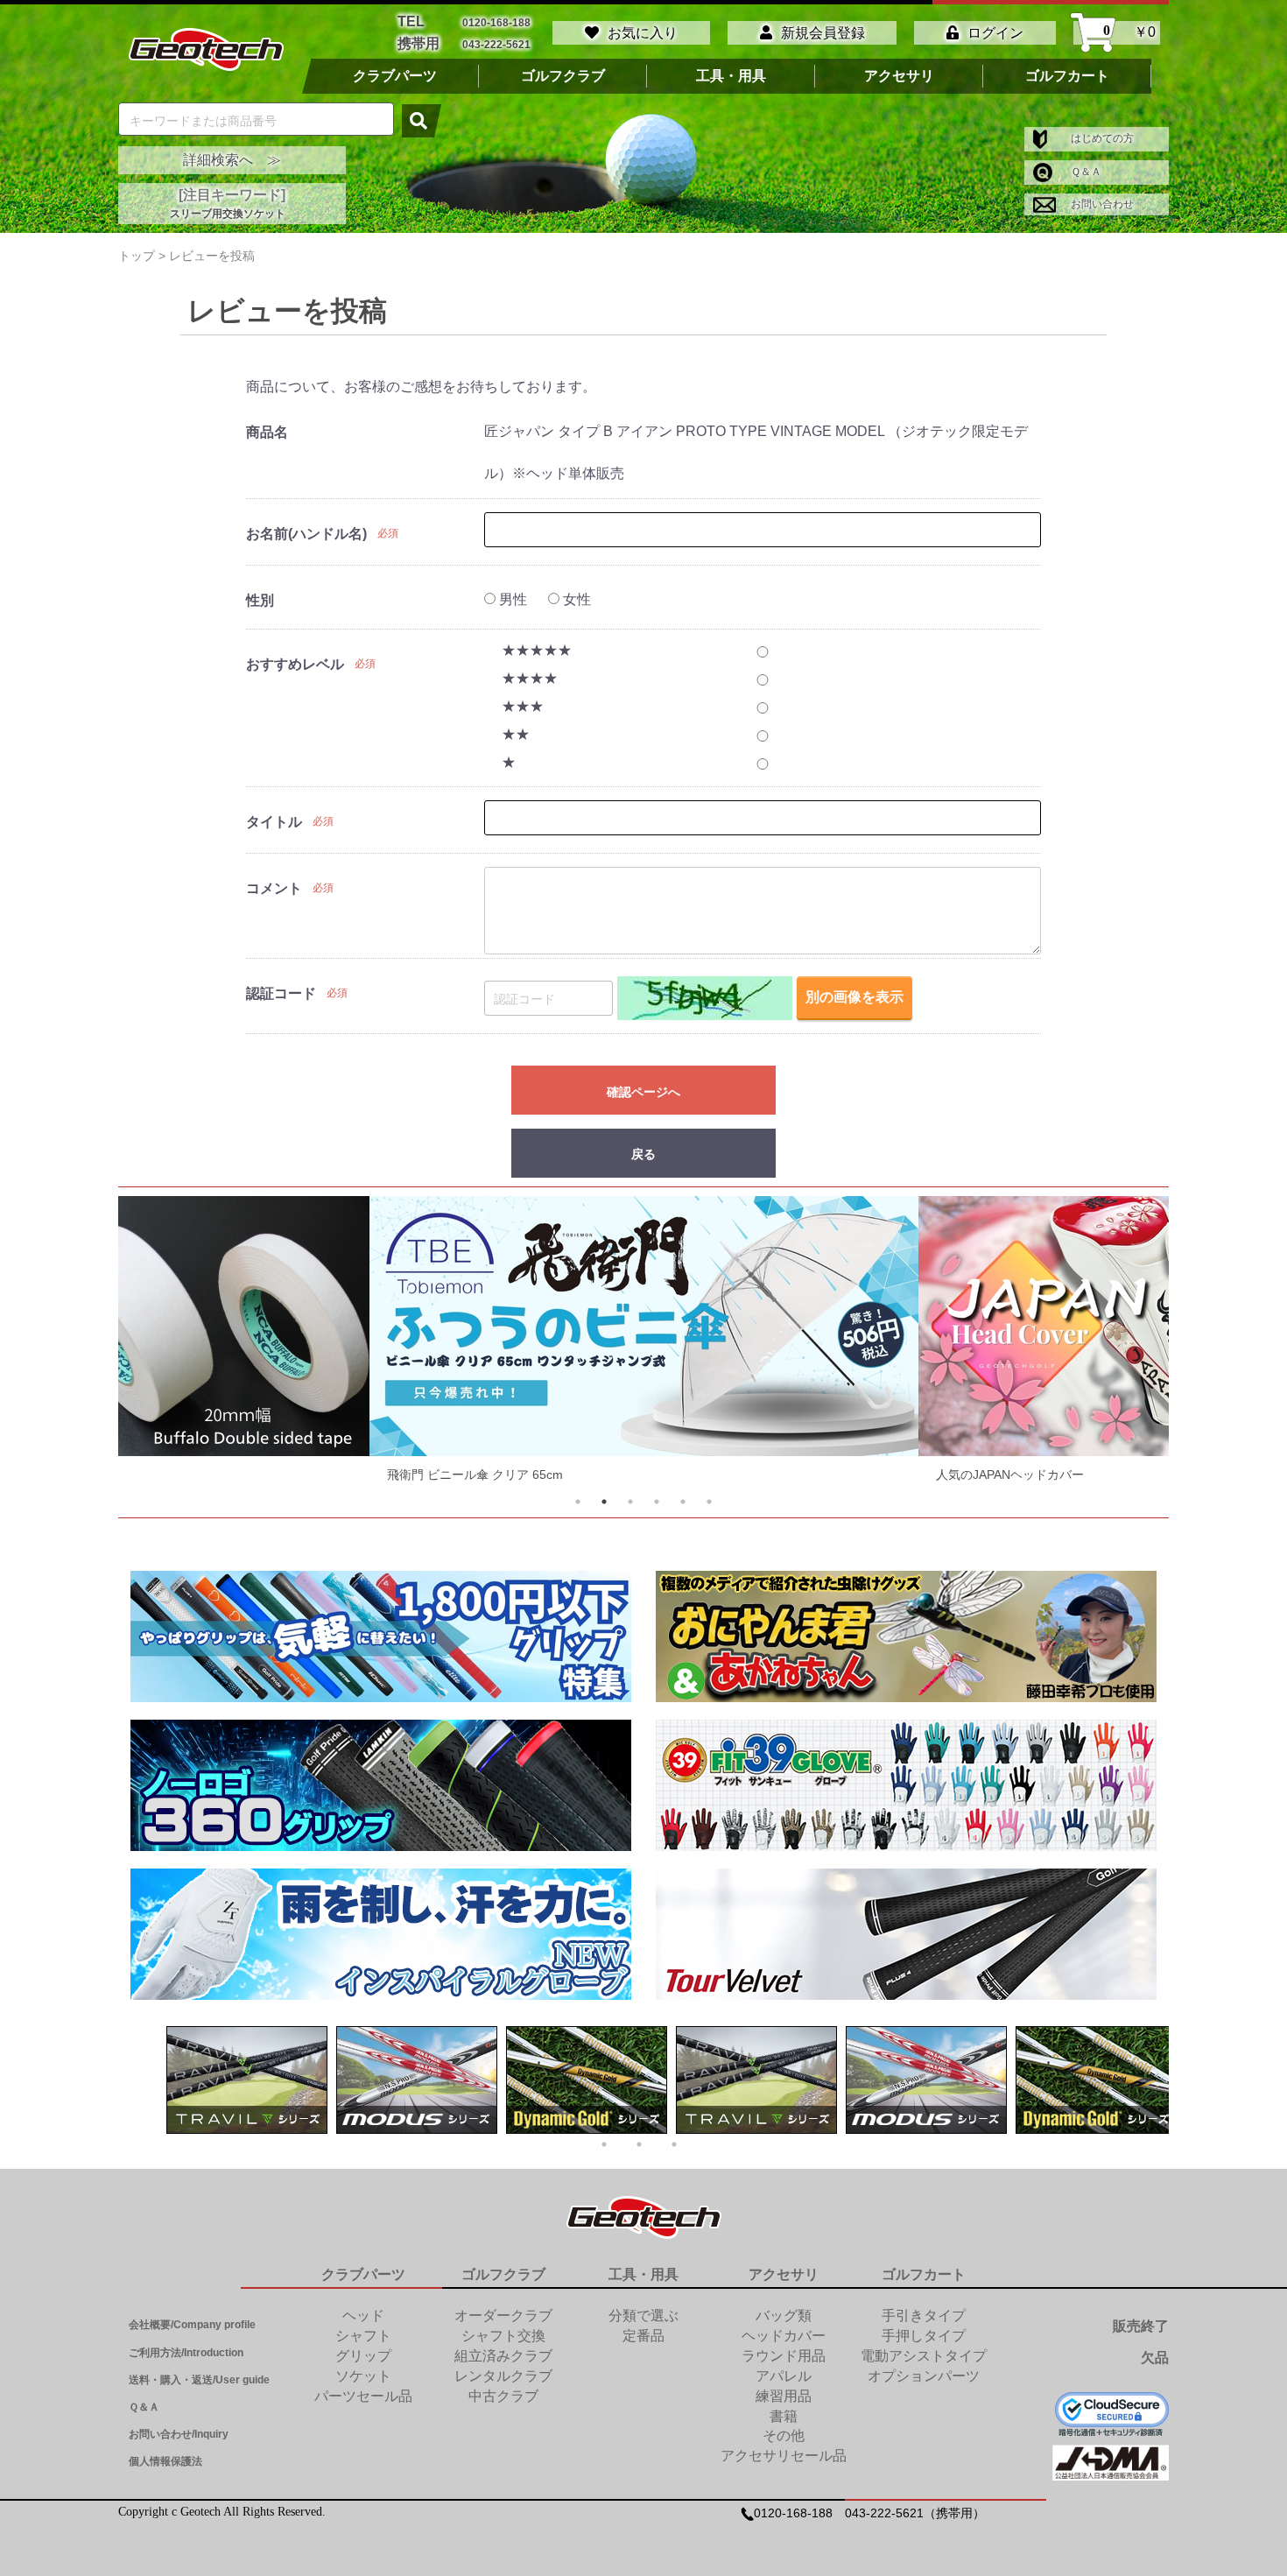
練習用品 (784, 2396)
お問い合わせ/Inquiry (179, 2434)
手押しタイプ (924, 2336)
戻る (643, 1154)
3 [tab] (630, 1502)
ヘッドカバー (784, 2336)
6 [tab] (709, 1502)
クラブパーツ (395, 76)
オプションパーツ (924, 2376)
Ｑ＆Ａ (1085, 172)
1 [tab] (578, 1502)
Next (1123, 1344)
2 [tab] (604, 1502)
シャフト (363, 2336)
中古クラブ (503, 2396)
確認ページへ (643, 1091)
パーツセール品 (363, 2396)
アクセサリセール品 (784, 2456)
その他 (784, 2435)
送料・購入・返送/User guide (199, 2380)
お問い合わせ (1101, 204)
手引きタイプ (924, 2316)
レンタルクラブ (503, 2376)
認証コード (281, 993)
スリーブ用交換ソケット (228, 214)
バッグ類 (784, 2316)
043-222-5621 (496, 44)
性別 (260, 600)
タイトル (274, 822)
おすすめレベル (295, 664)
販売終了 (1141, 2326)
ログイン (995, 33)
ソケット (363, 2376)
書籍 (784, 2416)
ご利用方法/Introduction (186, 2353)
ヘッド (363, 2316)
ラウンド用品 (784, 2356)
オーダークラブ (503, 2316)
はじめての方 (1101, 138)
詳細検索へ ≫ (232, 160)
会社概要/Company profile (192, 2325)
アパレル (784, 2376)
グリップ (363, 2356)
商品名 (267, 432)
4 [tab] (657, 1502)
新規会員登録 (823, 33)
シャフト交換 (503, 2336)
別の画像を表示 (854, 997)
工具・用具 (731, 76)
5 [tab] (683, 1502)
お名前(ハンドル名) (306, 534)
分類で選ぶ (643, 2316)
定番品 (643, 2336)
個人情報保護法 (165, 2461)
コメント (274, 888)
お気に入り (643, 33)
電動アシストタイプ (924, 2356)
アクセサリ (899, 76)
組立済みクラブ (503, 2356)
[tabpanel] (644, 1344)
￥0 (1129, 32)
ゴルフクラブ (563, 76)
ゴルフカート (1067, 76)
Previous (164, 1344)
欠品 (1155, 2358)
